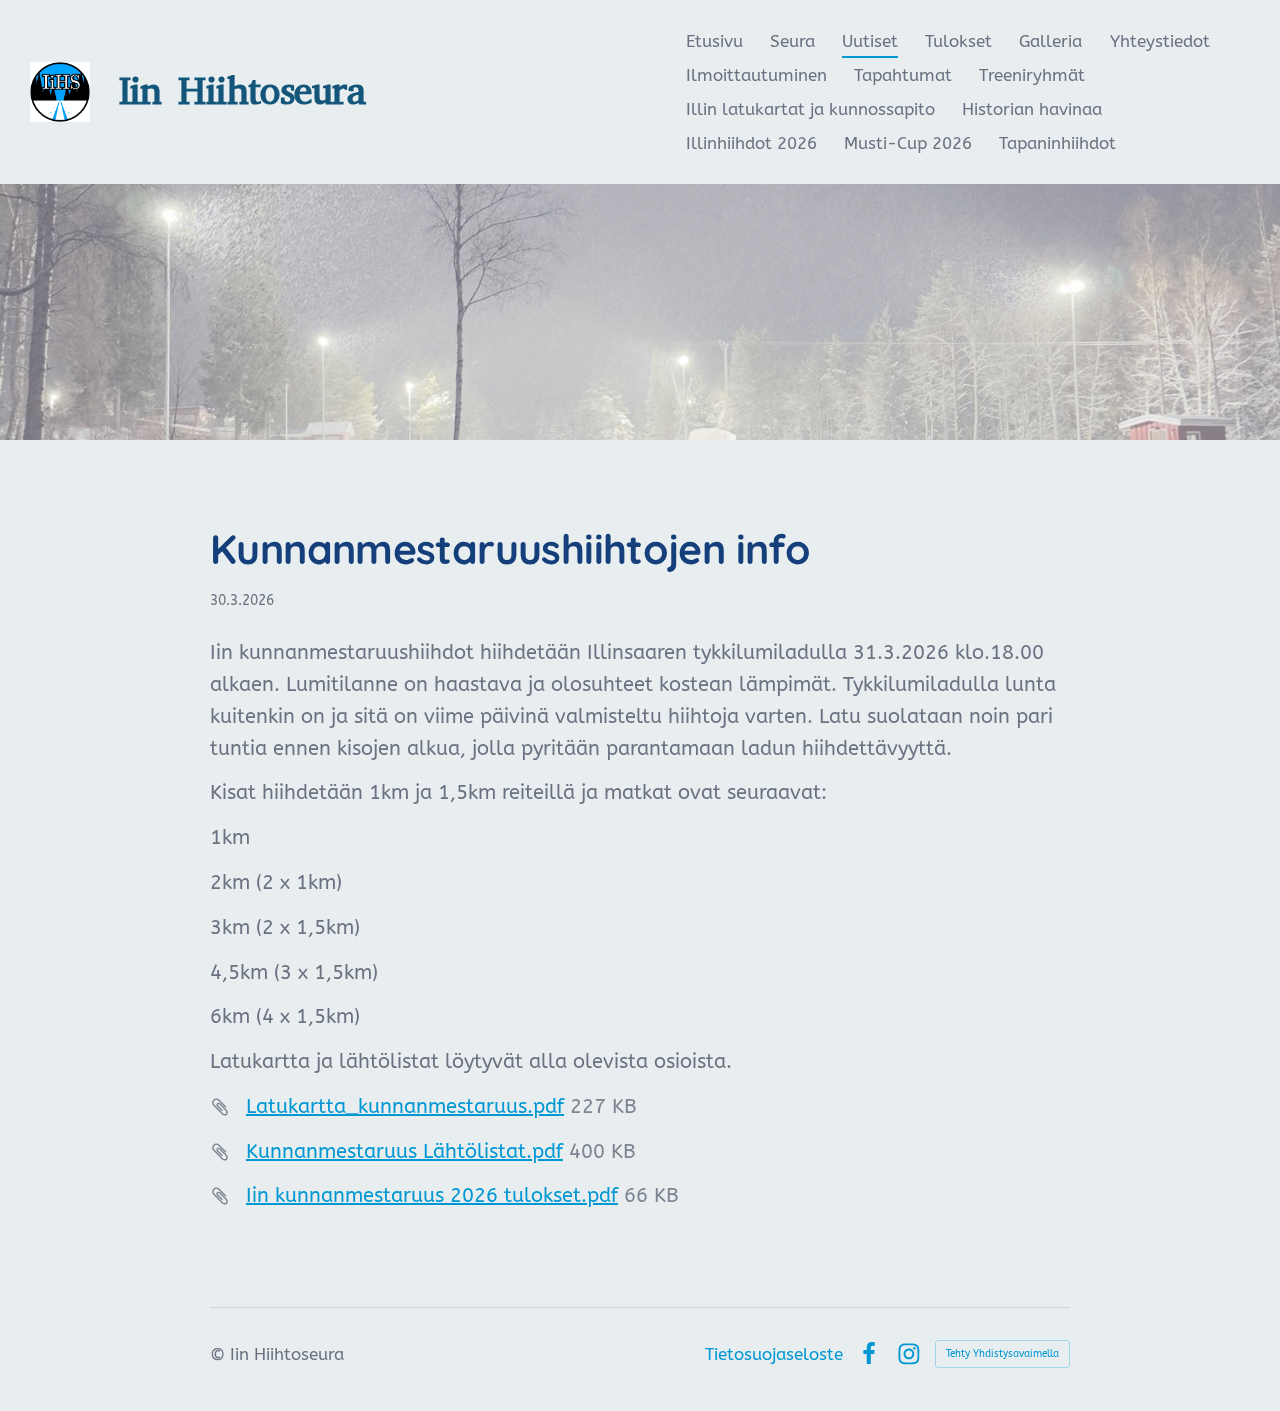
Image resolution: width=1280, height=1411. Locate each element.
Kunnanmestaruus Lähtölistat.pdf (404, 1151)
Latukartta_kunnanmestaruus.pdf (405, 1106)
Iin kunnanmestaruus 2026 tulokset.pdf (432, 1195)
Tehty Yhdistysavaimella (1002, 1354)
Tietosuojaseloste (774, 1354)
